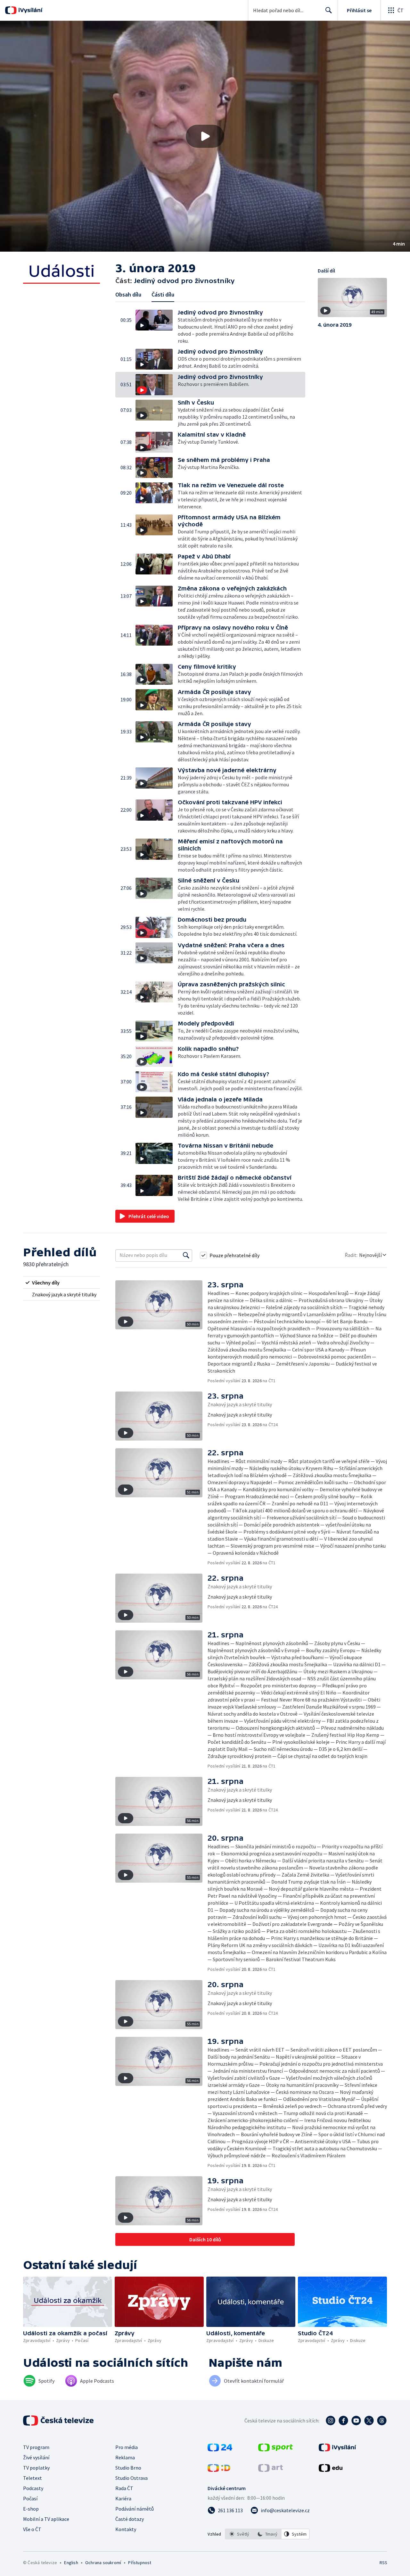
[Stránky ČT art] (271, 2470)
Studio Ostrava (131, 2478)
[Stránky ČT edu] (331, 2470)
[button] (205, 136)
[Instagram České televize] (331, 2421)
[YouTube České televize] (356, 2421)
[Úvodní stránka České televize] (59, 2421)
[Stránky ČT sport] (275, 2449)
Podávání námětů (135, 2509)
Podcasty (33, 2488)
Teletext (33, 2478)
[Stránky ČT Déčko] (219, 2470)
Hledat (329, 10)
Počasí (30, 2498)
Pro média (127, 2447)
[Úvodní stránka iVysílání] (30, 10)
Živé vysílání (36, 2457)
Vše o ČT (32, 2529)
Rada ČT (124, 2488)
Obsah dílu (128, 294)
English (71, 2563)
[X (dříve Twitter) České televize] (369, 2421)
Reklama (125, 2457)
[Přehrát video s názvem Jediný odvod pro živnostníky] (205, 136)
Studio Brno (128, 2468)
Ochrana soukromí (103, 2563)
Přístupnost (140, 2563)
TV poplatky (36, 2468)
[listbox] (267, 2534)
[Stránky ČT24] (220, 2449)
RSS (383, 2563)
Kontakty (126, 2529)
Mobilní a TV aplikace (46, 2519)
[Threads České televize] (382, 2421)
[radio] (61, 1283)
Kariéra (123, 2498)
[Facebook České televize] (343, 2421)
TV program (36, 2447)
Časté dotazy (130, 2519)
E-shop (31, 2509)
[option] (239, 2534)
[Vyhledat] (186, 1255)
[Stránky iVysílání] (337, 2449)
